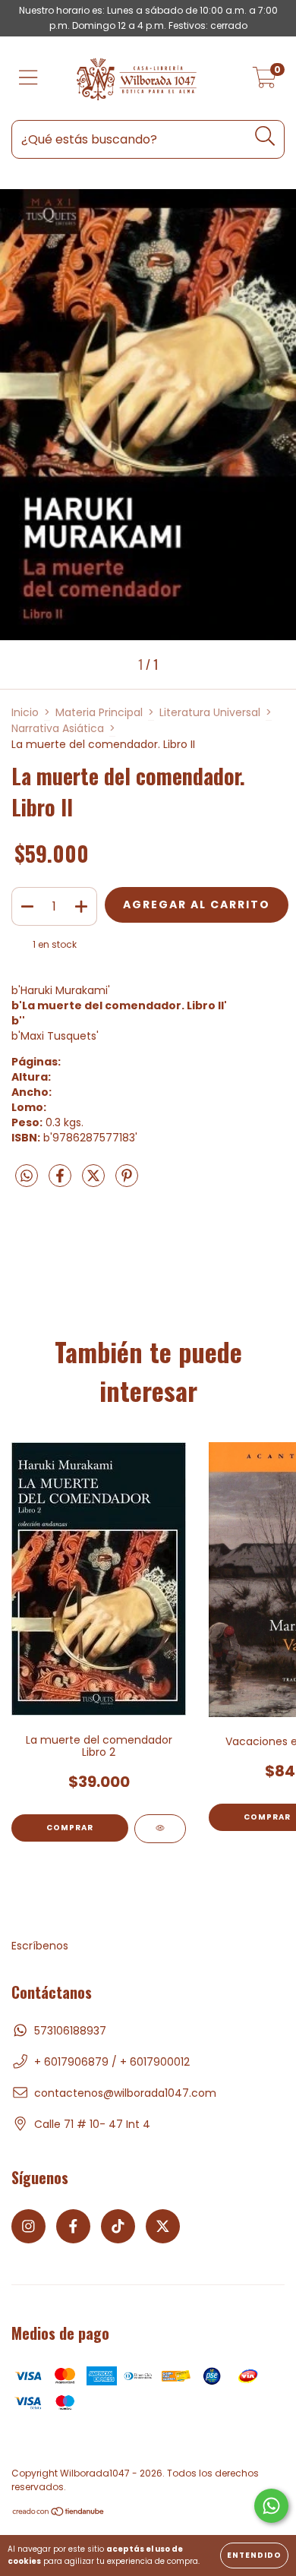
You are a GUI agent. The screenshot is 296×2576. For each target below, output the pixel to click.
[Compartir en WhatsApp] (27, 1177)
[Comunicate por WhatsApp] (271, 2506)
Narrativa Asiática (58, 728)
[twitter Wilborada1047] (163, 2226)
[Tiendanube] (59, 2513)
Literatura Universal (210, 712)
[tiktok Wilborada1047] (118, 2226)
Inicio (25, 712)
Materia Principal (99, 712)
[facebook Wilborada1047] (73, 2226)
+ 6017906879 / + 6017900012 (112, 2062)
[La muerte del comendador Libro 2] (160, 1829)
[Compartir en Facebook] (61, 1182)
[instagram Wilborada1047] (28, 2226)
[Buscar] (265, 136)
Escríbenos (40, 1946)
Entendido (254, 2555)
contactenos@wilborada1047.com (125, 2093)
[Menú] (28, 79)
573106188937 (70, 2031)
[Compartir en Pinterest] (127, 1182)
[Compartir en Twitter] (95, 1182)
